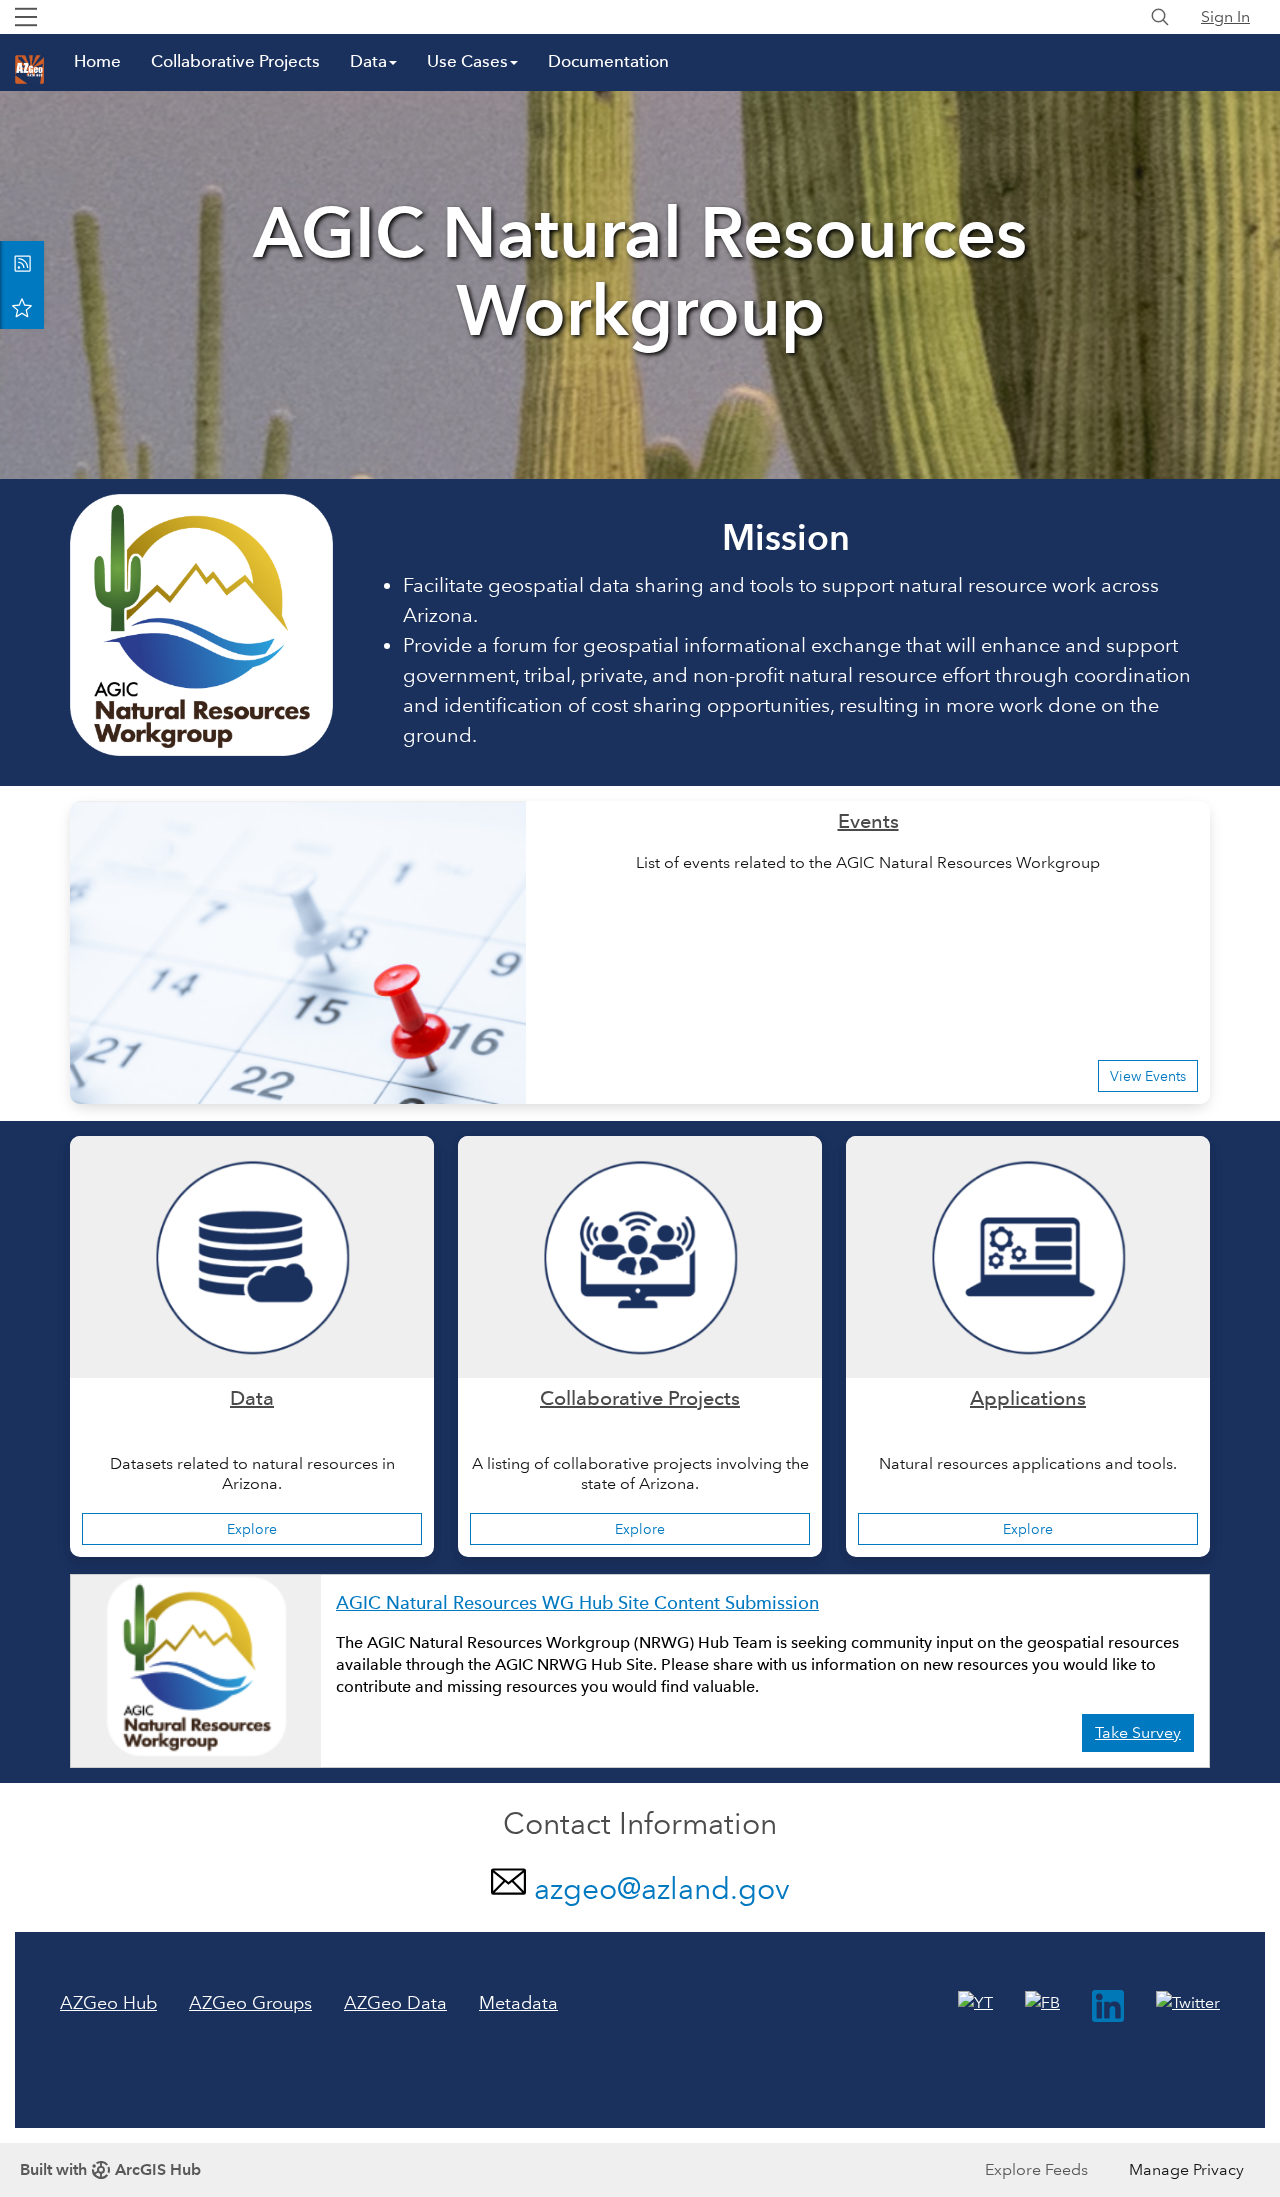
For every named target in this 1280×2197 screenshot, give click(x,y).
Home (97, 61)
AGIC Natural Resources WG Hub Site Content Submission (577, 1603)
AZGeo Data (395, 2003)
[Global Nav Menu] (26, 17)
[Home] (29, 69)
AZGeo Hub (108, 2003)
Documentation (608, 61)
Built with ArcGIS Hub (110, 2169)
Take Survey (1138, 1732)
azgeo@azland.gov (662, 1888)
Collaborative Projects (235, 61)
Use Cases (467, 61)
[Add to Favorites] (22, 307)
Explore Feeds (1036, 2169)
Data (368, 61)
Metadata (518, 2003)
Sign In (1225, 16)
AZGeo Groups (250, 2003)
